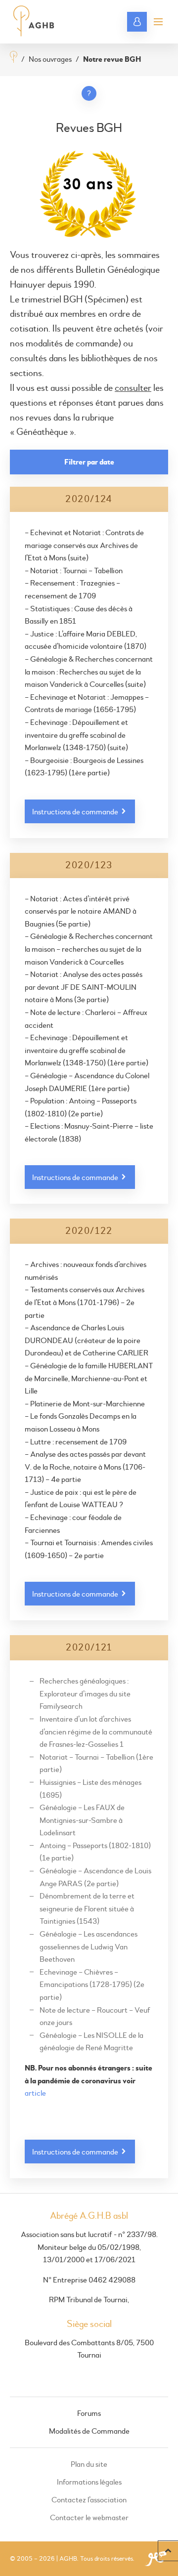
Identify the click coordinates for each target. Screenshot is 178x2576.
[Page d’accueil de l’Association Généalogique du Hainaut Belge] (34, 22)
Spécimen (107, 300)
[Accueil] (14, 58)
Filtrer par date (89, 462)
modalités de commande (72, 344)
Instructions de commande (76, 812)
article (35, 2093)
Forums (89, 2413)
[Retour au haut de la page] (168, 2551)
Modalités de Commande (89, 2431)
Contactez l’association (89, 2500)
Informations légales (89, 2482)
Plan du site (89, 2464)
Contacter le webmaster (89, 2518)
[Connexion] (137, 22)
